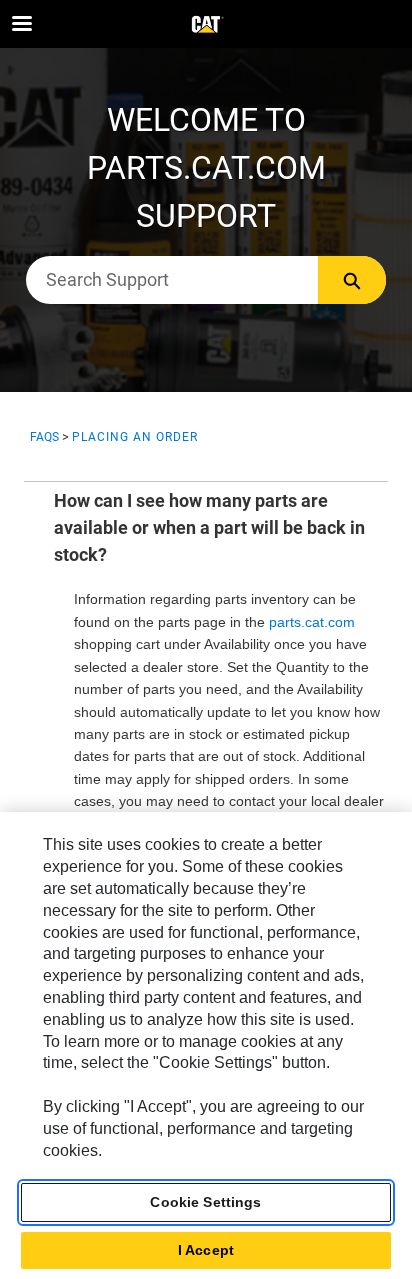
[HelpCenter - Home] (206, 25)
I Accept (206, 1250)
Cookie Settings (205, 1202)
